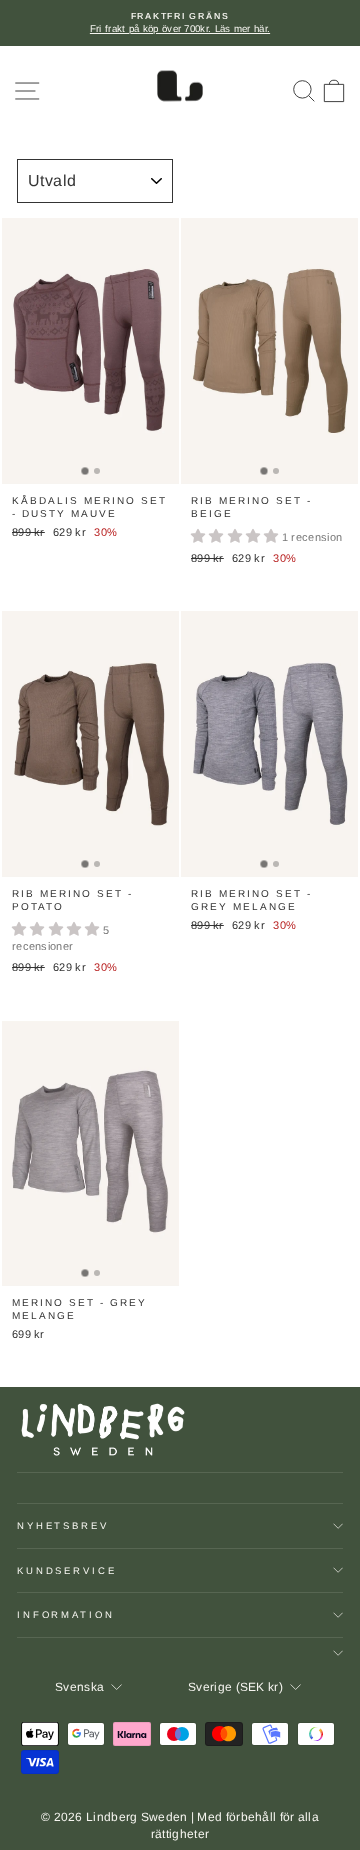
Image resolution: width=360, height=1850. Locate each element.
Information (66, 1614)
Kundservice (67, 1570)
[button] (236, 537)
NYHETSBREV (63, 1525)
